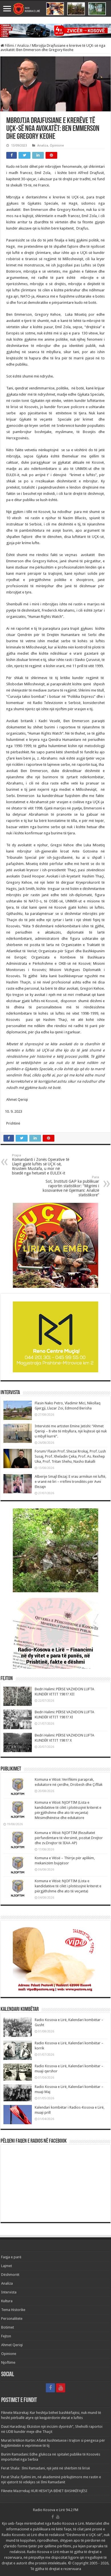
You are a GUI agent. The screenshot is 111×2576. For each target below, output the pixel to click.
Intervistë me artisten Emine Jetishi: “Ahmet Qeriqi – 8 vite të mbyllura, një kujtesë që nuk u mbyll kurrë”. (71, 1431)
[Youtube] (61, 2388)
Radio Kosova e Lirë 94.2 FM (56, 2510)
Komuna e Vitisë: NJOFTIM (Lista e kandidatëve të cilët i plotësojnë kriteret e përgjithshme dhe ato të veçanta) (68, 1886)
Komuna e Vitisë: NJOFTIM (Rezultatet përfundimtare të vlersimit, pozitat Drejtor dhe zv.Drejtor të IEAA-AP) (69, 1838)
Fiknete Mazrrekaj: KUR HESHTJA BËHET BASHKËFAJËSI (44, 2491)
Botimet (8, 2327)
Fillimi (9, 45)
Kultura (7, 2301)
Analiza (23, 45)
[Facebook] (50, 2388)
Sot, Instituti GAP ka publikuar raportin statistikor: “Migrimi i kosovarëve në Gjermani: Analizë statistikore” (71, 1186)
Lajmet (7, 2266)
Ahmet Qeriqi (12, 2345)
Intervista (9, 2292)
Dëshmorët (10, 2275)
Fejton (6, 2336)
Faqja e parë (11, 2257)
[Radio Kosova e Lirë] (55, 9)
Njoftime (8, 2362)
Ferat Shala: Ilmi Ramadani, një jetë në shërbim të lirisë (46, 2468)
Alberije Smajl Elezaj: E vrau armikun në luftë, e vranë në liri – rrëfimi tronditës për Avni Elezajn (70, 1482)
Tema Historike (13, 2310)
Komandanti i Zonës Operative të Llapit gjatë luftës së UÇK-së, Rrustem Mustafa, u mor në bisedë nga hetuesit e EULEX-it (41, 1164)
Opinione (57, 146)
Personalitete (12, 2319)
